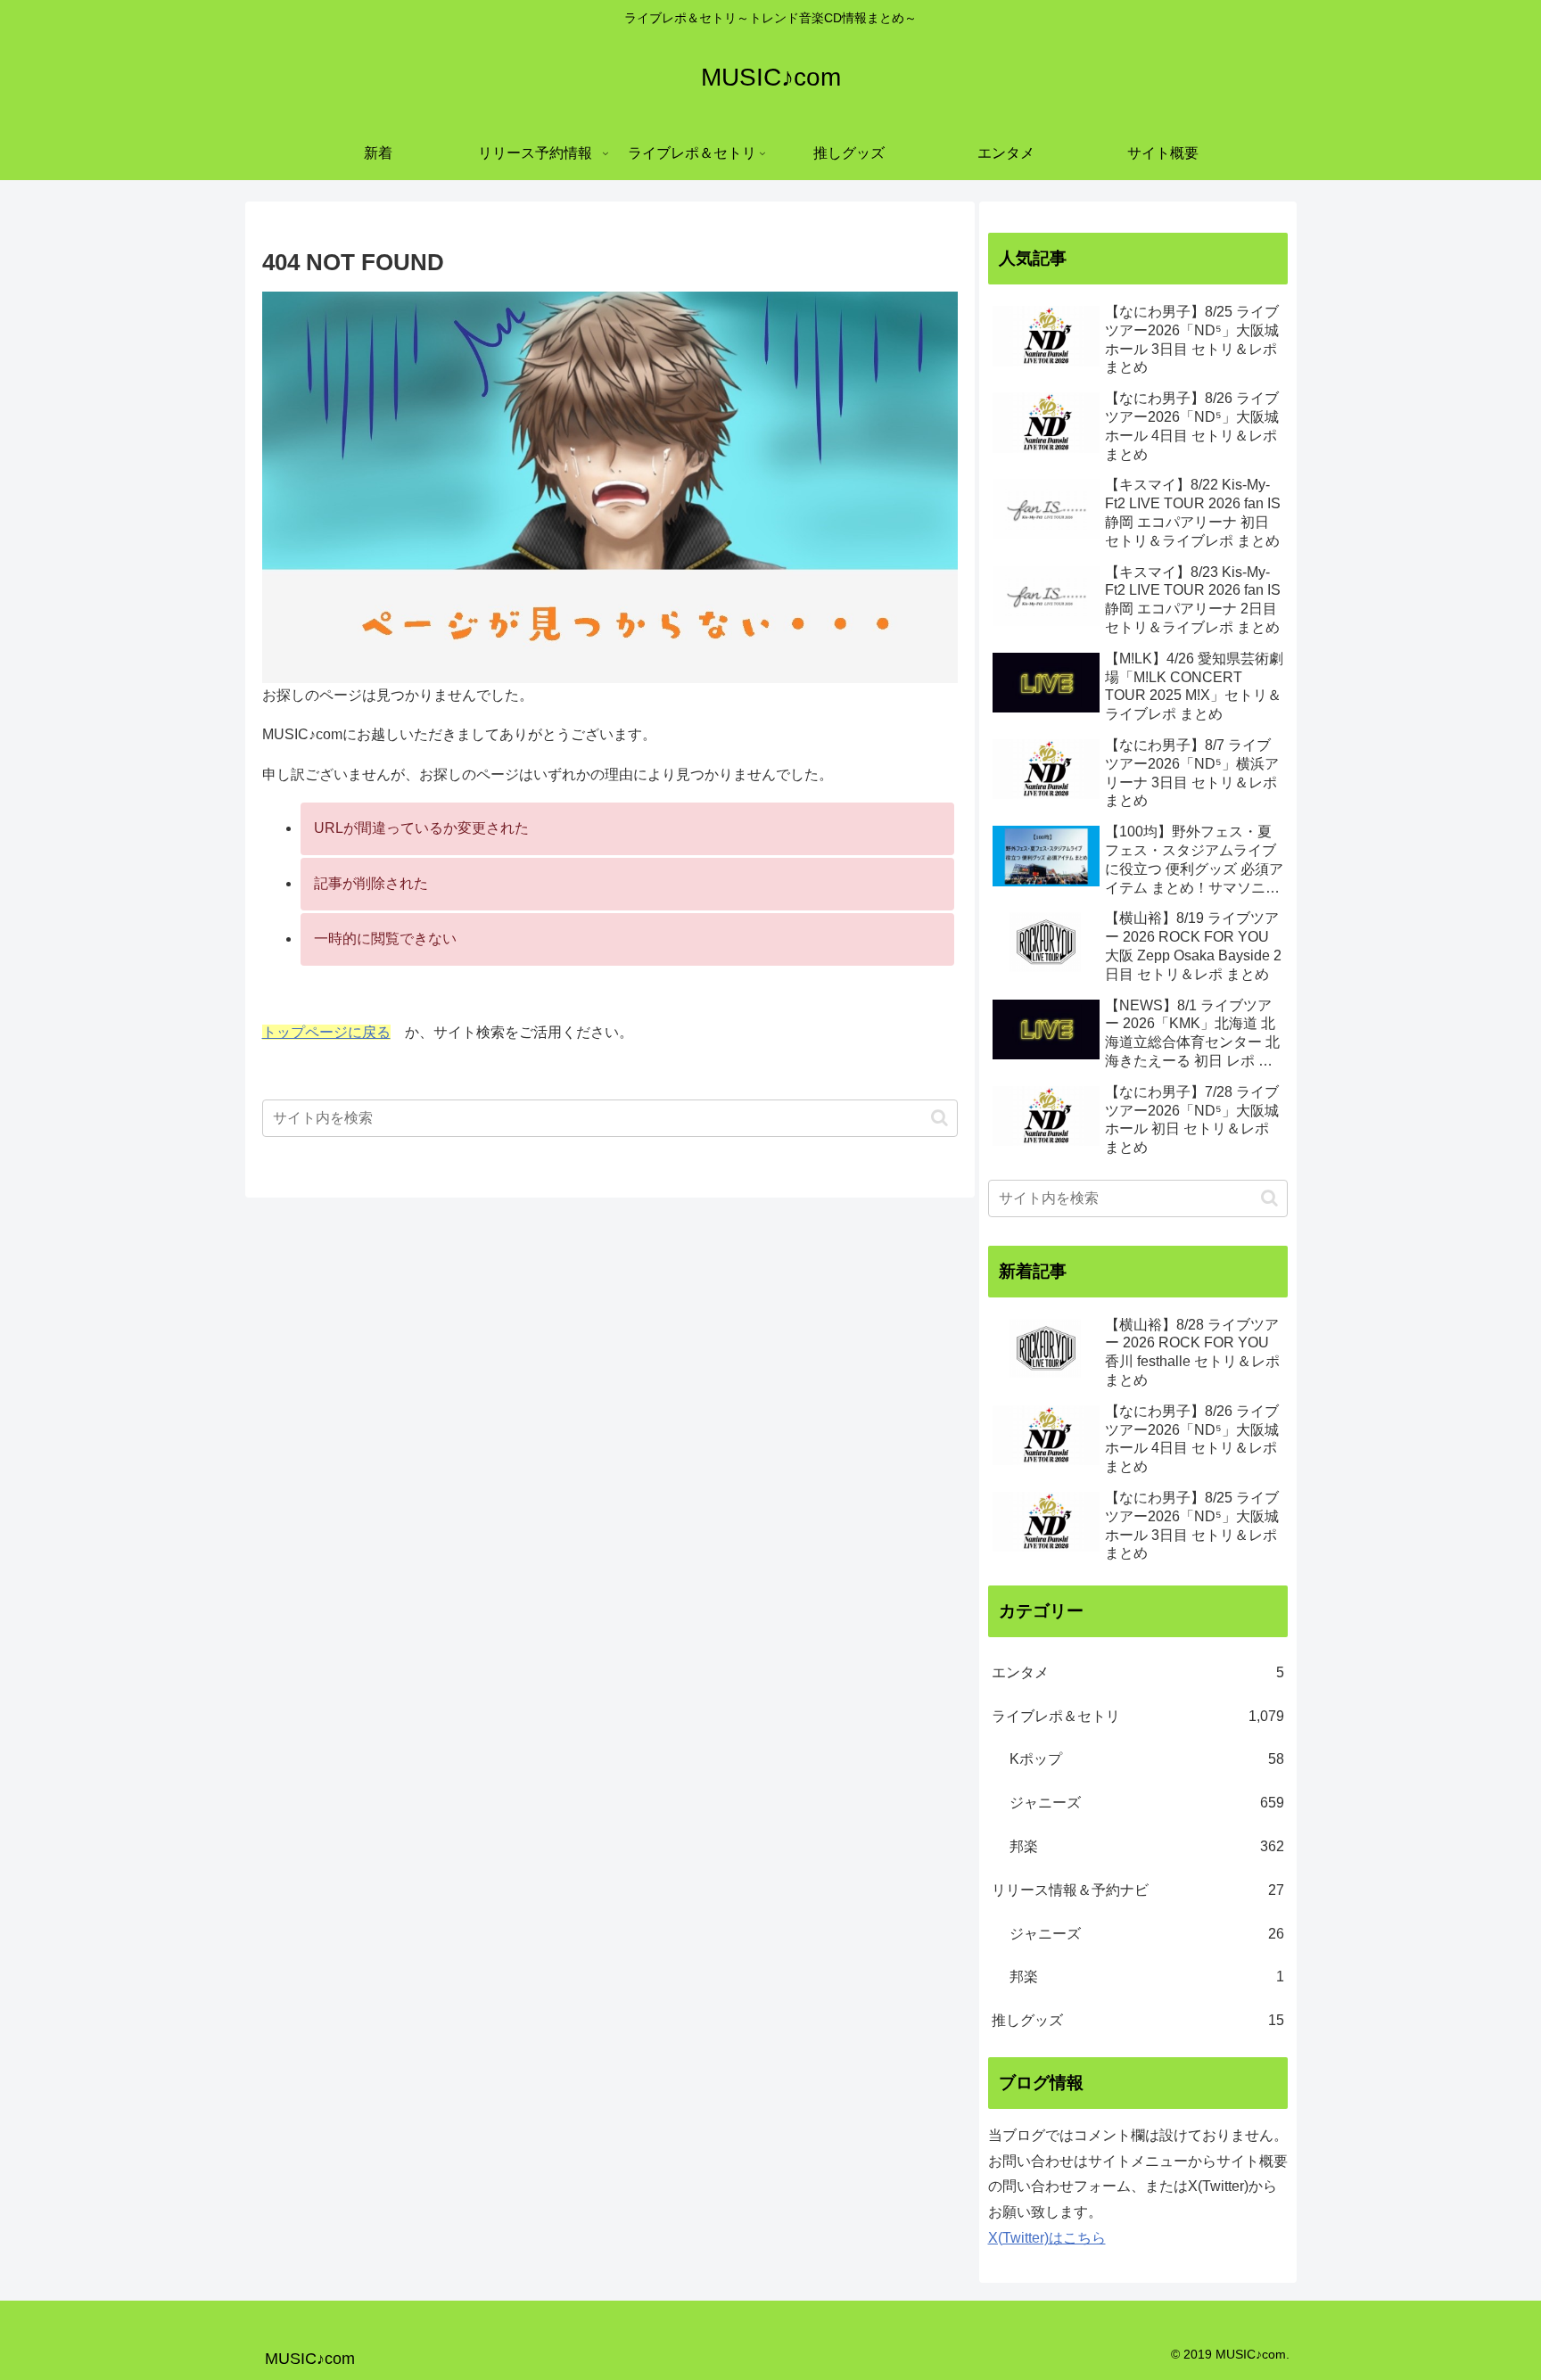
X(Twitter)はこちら (1047, 2238)
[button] (939, 1118)
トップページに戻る (326, 1032)
